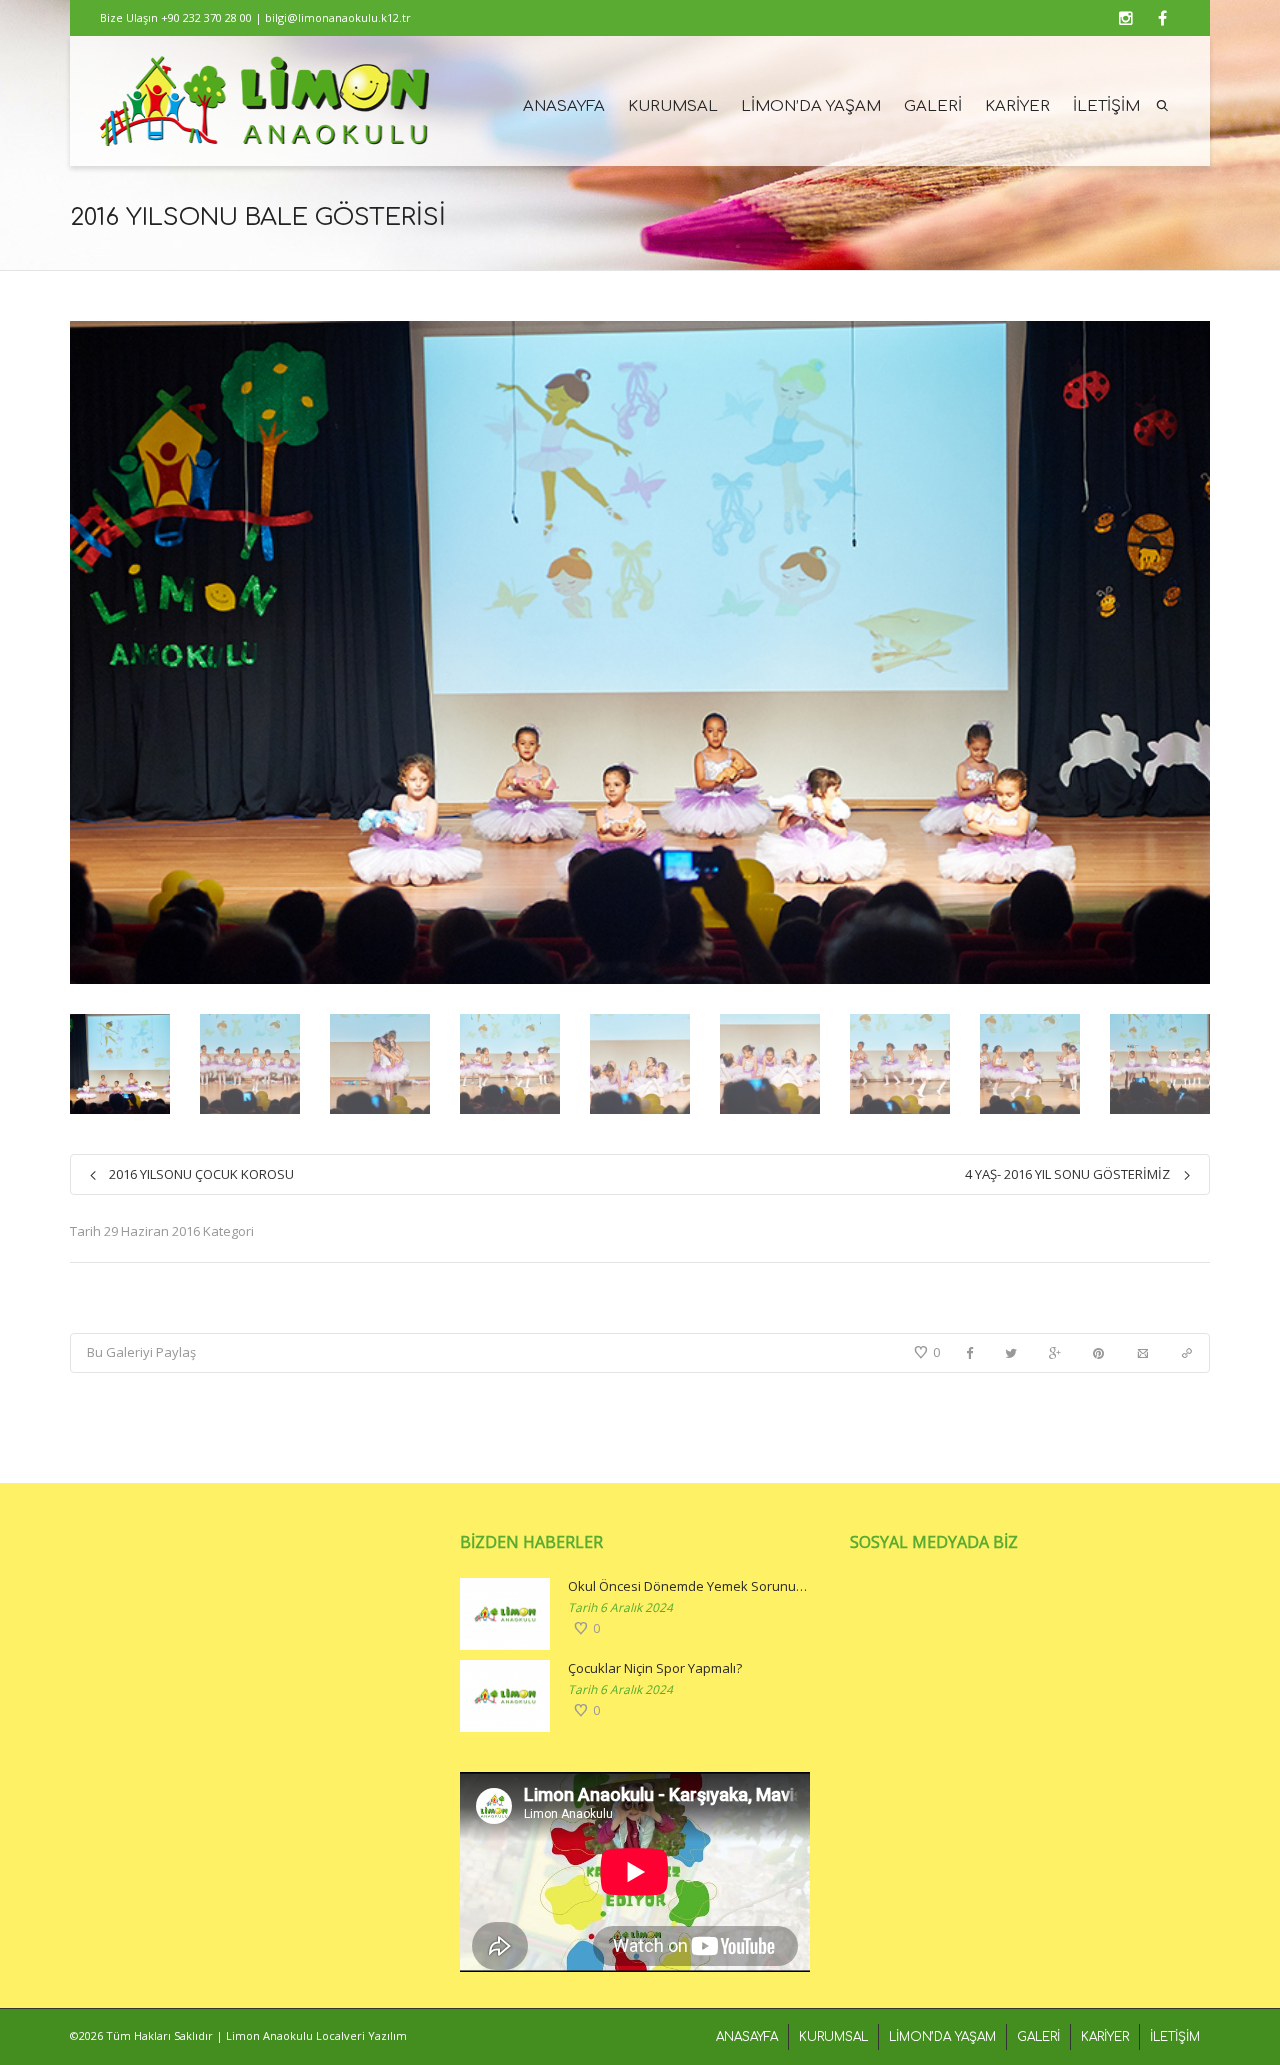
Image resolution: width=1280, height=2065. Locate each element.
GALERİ (933, 106)
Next (1192, 653)
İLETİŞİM (1106, 106)
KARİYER (1017, 106)
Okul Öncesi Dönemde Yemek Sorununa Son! (689, 1586)
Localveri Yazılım (361, 2035)
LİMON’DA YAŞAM (811, 106)
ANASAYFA (564, 106)
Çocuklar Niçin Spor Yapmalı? (655, 1668)
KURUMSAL (673, 106)
